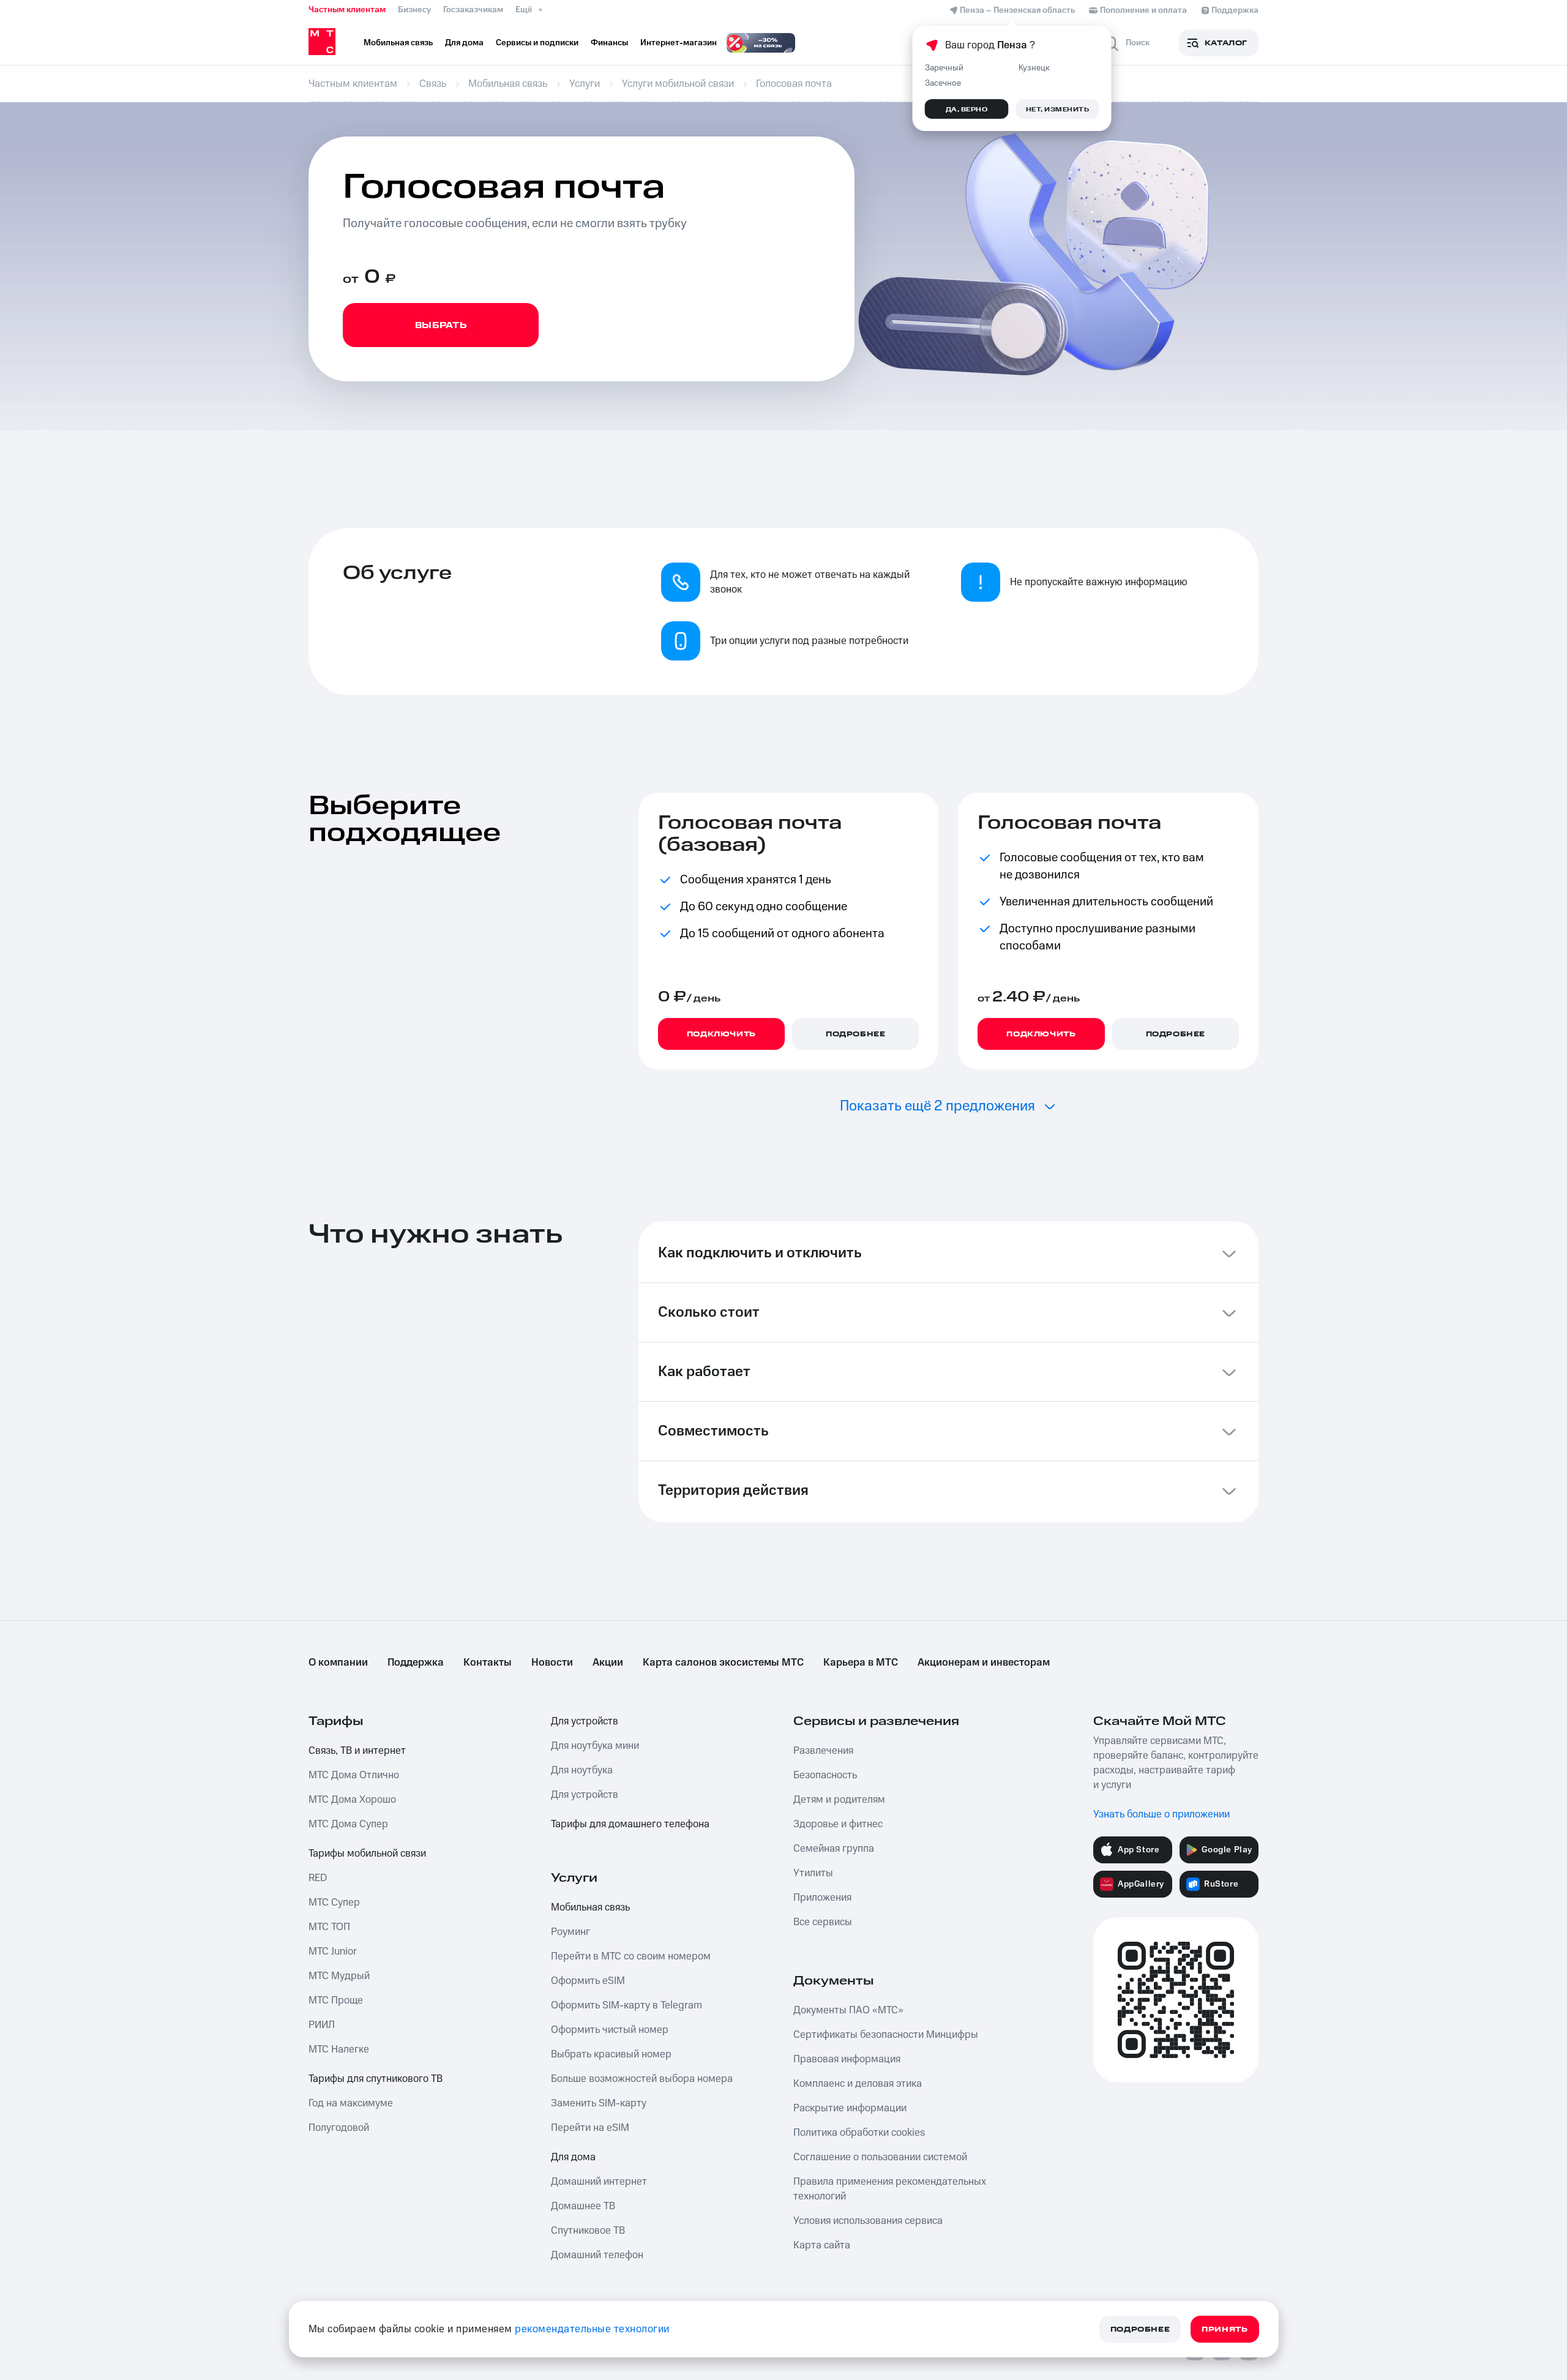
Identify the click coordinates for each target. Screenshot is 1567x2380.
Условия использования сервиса (868, 2221)
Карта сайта (822, 2245)
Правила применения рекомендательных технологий (890, 2189)
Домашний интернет (599, 2182)
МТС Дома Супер (348, 1824)
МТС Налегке (339, 2049)
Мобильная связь (590, 1907)
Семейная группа (834, 1849)
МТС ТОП (329, 1927)
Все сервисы (823, 1922)
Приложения (822, 1898)
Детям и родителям (839, 1800)
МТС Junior (333, 1952)
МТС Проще (336, 2000)
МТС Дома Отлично (354, 1775)
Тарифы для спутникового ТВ (376, 2079)
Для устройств (585, 1721)
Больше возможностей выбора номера (642, 2079)
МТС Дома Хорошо (352, 1800)
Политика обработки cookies (859, 2133)
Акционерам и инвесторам (984, 1663)
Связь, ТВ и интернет (357, 1751)
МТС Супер (334, 1903)
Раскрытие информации (850, 2108)
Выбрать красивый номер (611, 2054)
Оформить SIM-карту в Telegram (626, 2005)
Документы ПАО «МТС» (848, 2010)
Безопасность (825, 1775)
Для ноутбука (582, 1770)
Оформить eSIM (588, 1981)
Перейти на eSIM (590, 2128)
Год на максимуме (351, 2103)
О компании (338, 1663)
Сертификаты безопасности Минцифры (886, 2035)
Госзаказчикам (473, 10)
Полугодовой (339, 2128)
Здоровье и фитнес (838, 1824)
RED (318, 1878)
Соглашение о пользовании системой (880, 2157)
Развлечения (823, 1751)
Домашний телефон (597, 2255)
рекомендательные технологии (592, 2329)
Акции (608, 1663)
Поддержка (416, 1663)
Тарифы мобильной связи (367, 1854)
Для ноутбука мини (595, 1746)
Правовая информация (847, 2059)
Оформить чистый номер (610, 2030)
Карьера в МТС (861, 1663)
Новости (552, 1663)
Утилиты (813, 1873)
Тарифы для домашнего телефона (630, 1824)
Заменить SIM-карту (599, 2103)
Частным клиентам (347, 10)
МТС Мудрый (339, 1976)
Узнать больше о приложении (1161, 1814)
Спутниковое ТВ (588, 2231)
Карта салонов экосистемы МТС (723, 1663)
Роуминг (570, 1932)
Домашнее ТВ (583, 2206)
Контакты (488, 1663)
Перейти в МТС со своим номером (631, 1956)
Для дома (573, 2157)
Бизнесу (414, 10)
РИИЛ (322, 2025)
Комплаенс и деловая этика (858, 2084)
